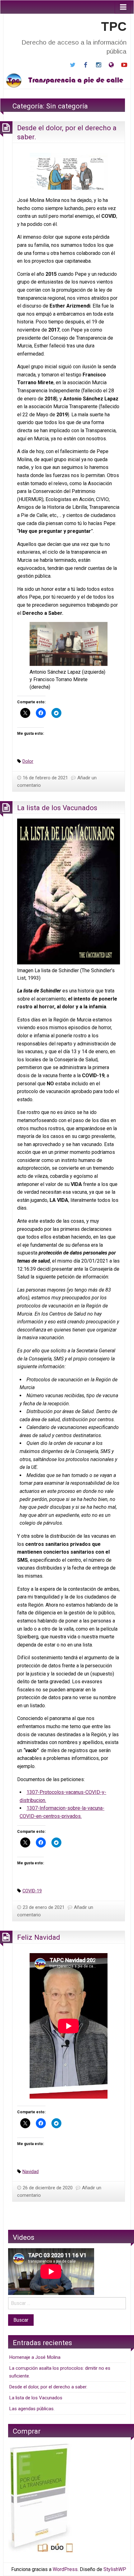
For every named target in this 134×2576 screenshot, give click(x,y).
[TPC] (67, 80)
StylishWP (115, 2569)
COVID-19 (32, 1891)
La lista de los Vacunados (57, 808)
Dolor (28, 761)
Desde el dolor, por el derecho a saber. (48, 2387)
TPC (114, 26)
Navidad (31, 2172)
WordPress (65, 2569)
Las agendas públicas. (32, 2409)
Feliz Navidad (39, 1937)
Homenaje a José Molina (35, 2357)
